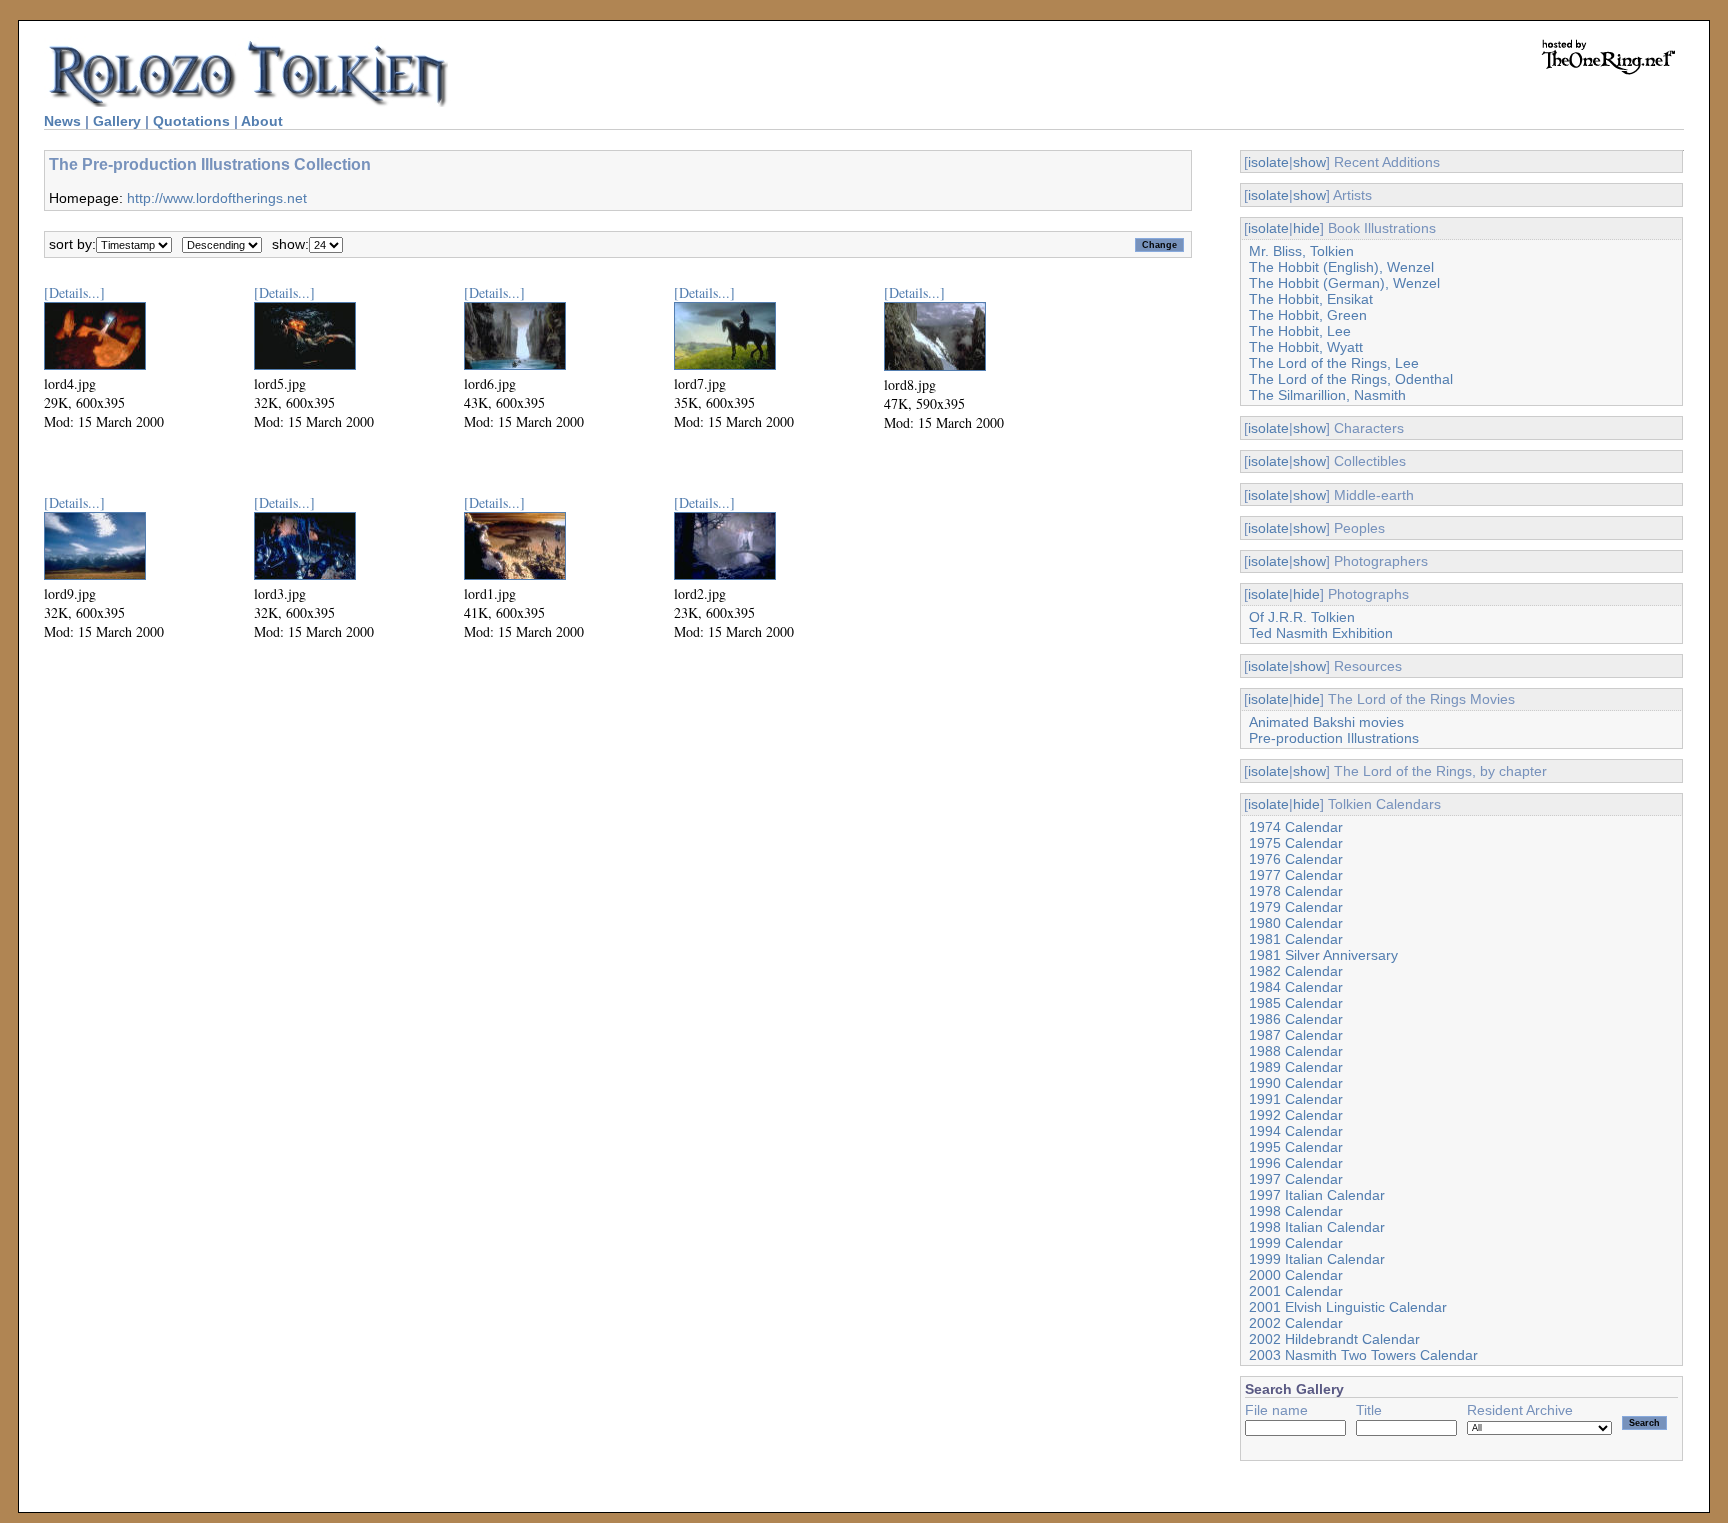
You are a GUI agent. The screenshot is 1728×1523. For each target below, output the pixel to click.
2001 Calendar (1296, 1291)
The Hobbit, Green (1308, 315)
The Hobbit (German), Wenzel (1344, 283)
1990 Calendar (1296, 1083)
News (62, 121)
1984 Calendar (1296, 987)
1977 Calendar (1296, 875)
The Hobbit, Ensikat (1311, 299)
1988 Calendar (1296, 1051)
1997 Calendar (1296, 1179)
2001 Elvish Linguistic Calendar (1348, 1307)
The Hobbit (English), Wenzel (1341, 267)
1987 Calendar (1296, 1035)
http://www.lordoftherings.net (217, 198)
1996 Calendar (1296, 1163)
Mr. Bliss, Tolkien (1301, 251)
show (1309, 162)
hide (1306, 228)
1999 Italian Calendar (1317, 1259)
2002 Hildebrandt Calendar (1334, 1339)
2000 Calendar (1296, 1275)
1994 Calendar (1296, 1131)
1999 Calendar (1296, 1243)
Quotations (191, 121)
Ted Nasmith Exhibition (1321, 633)
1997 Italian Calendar (1317, 1195)
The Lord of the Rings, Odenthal (1351, 379)
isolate (1268, 162)
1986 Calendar (1296, 1019)
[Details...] (74, 292)
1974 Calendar (1296, 827)
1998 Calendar (1296, 1211)
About (262, 121)
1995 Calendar (1296, 1147)
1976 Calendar (1296, 859)
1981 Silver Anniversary (1323, 955)
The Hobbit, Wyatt (1306, 347)
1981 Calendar (1296, 939)
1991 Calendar (1296, 1099)
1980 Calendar (1296, 923)
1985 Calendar (1296, 1003)
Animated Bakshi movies (1326, 722)
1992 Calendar (1296, 1115)
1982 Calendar (1296, 971)
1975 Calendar (1296, 843)
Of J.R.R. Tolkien (1302, 617)
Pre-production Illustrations (1334, 738)
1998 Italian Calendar (1317, 1227)
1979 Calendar (1296, 907)
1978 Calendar (1296, 891)
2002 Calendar (1296, 1323)
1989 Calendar (1296, 1067)
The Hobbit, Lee (1300, 331)
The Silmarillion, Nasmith (1327, 395)
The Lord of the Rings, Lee (1334, 363)
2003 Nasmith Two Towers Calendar (1363, 1355)
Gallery (117, 121)
